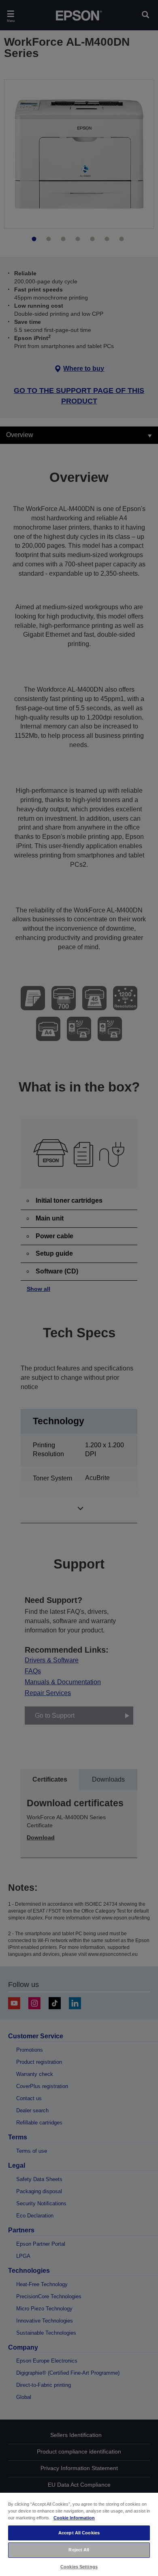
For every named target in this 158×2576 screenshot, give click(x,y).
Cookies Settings (79, 2567)
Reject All (79, 2550)
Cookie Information (74, 2518)
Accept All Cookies (79, 2533)
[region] (79, 2534)
